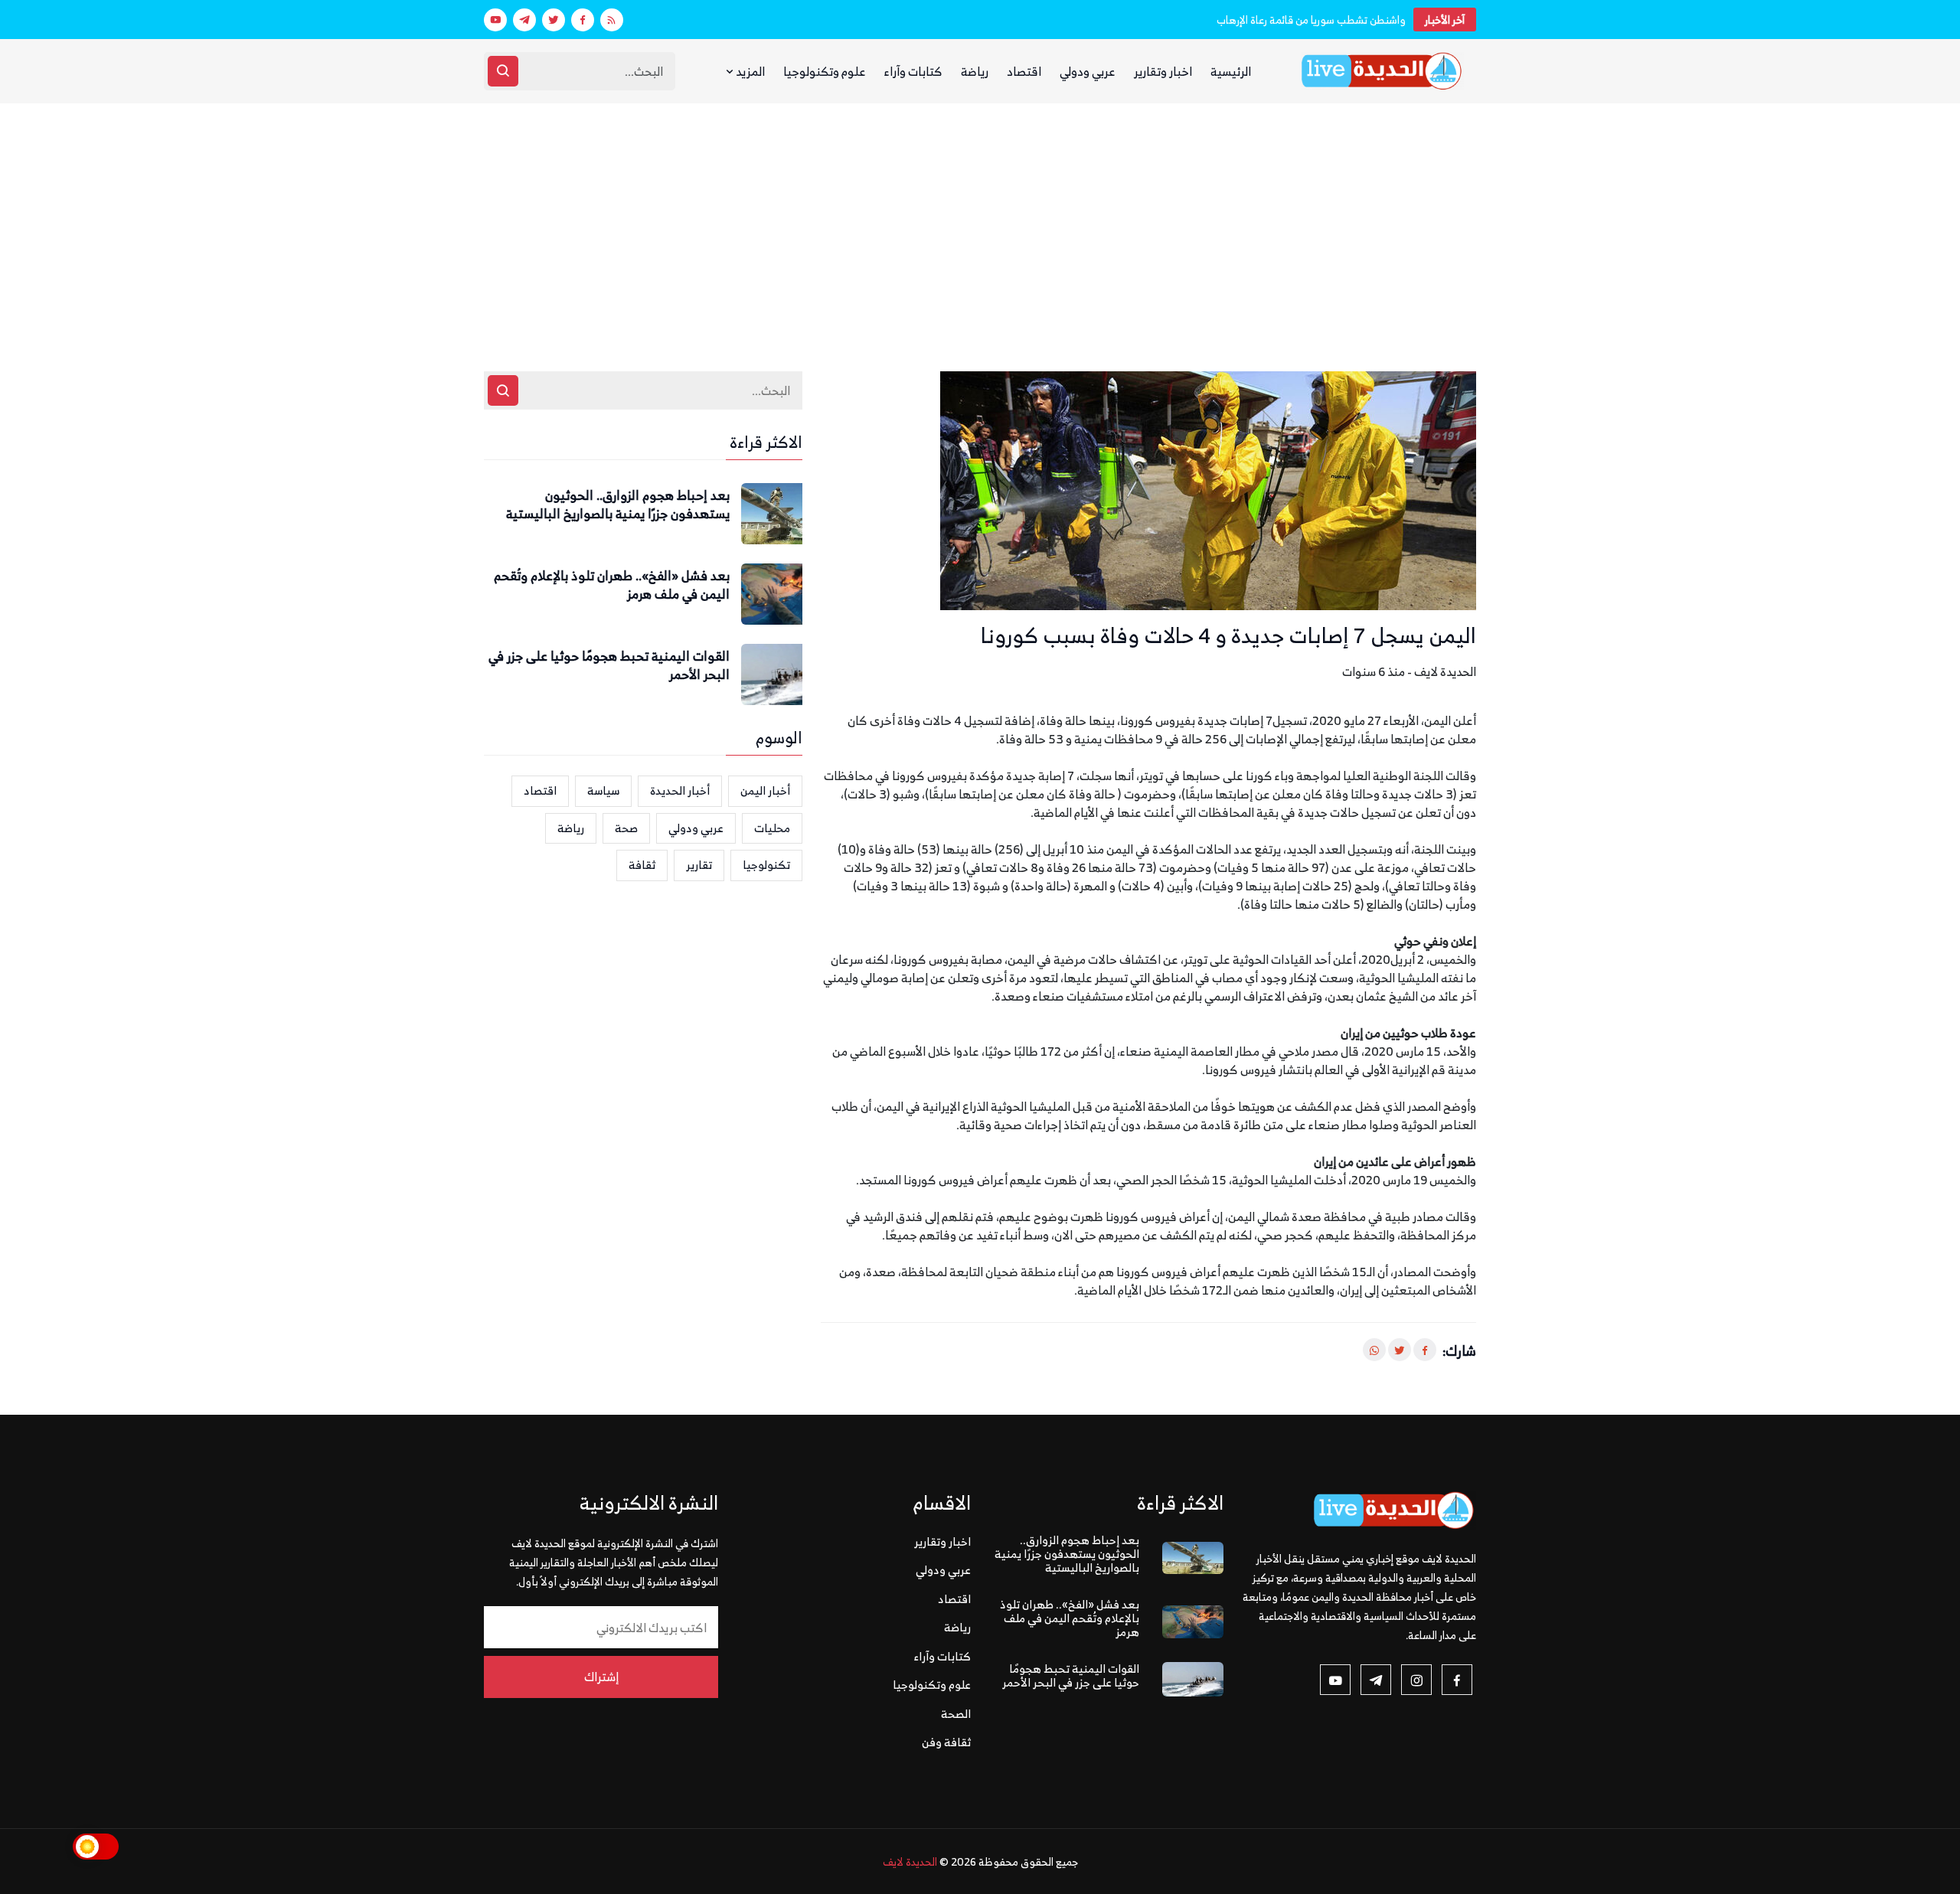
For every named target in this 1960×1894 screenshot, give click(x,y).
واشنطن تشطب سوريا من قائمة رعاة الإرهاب (1311, 20)
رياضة (975, 71)
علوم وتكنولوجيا (825, 71)
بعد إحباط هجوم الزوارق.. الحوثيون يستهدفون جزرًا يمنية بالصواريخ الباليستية (618, 505)
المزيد (749, 71)
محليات (772, 828)
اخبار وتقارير (1163, 71)
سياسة (603, 790)
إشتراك (601, 1677)
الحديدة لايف (910, 1861)
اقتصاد (1024, 71)
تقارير (699, 865)
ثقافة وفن (946, 1742)
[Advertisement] (980, 218)
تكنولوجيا (766, 865)
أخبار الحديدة (680, 790)
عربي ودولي (1088, 71)
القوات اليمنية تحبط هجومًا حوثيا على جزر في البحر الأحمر (609, 666)
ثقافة (642, 865)
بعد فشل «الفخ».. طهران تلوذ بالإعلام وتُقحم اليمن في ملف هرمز (612, 586)
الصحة (956, 1714)
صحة (626, 828)
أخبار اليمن (765, 790)
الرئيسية (1231, 71)
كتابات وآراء (913, 71)
